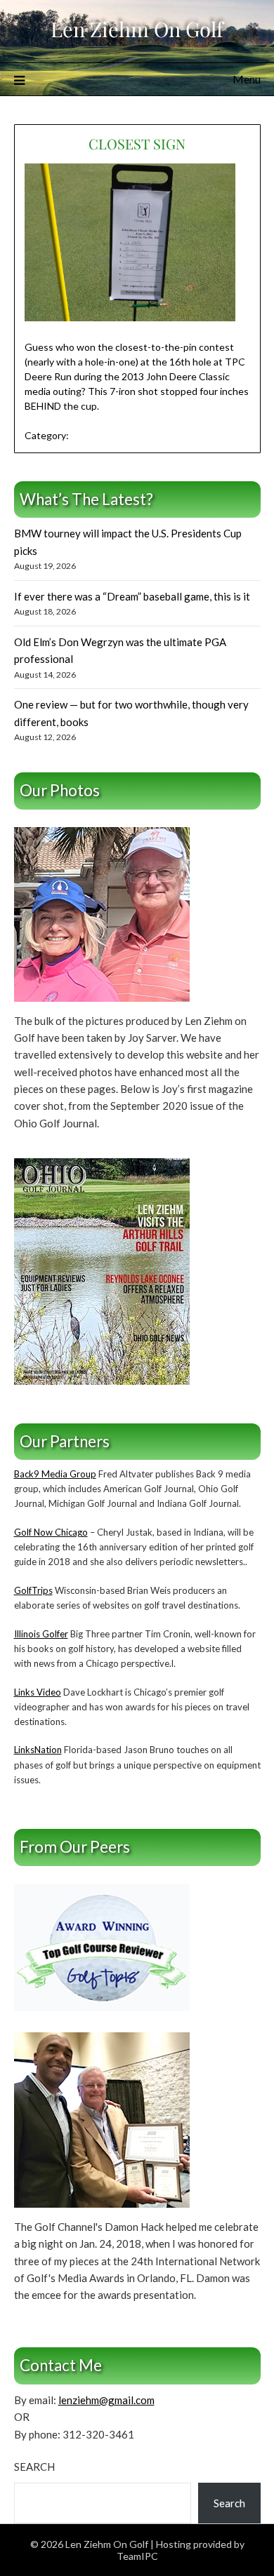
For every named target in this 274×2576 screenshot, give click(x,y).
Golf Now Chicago (51, 1532)
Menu (247, 79)
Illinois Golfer (41, 1634)
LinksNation (38, 1750)
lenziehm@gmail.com (106, 2400)
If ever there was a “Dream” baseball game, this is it (132, 596)
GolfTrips (33, 1590)
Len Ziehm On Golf (137, 29)
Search (34, 2467)
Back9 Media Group (55, 1474)
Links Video (38, 1692)
